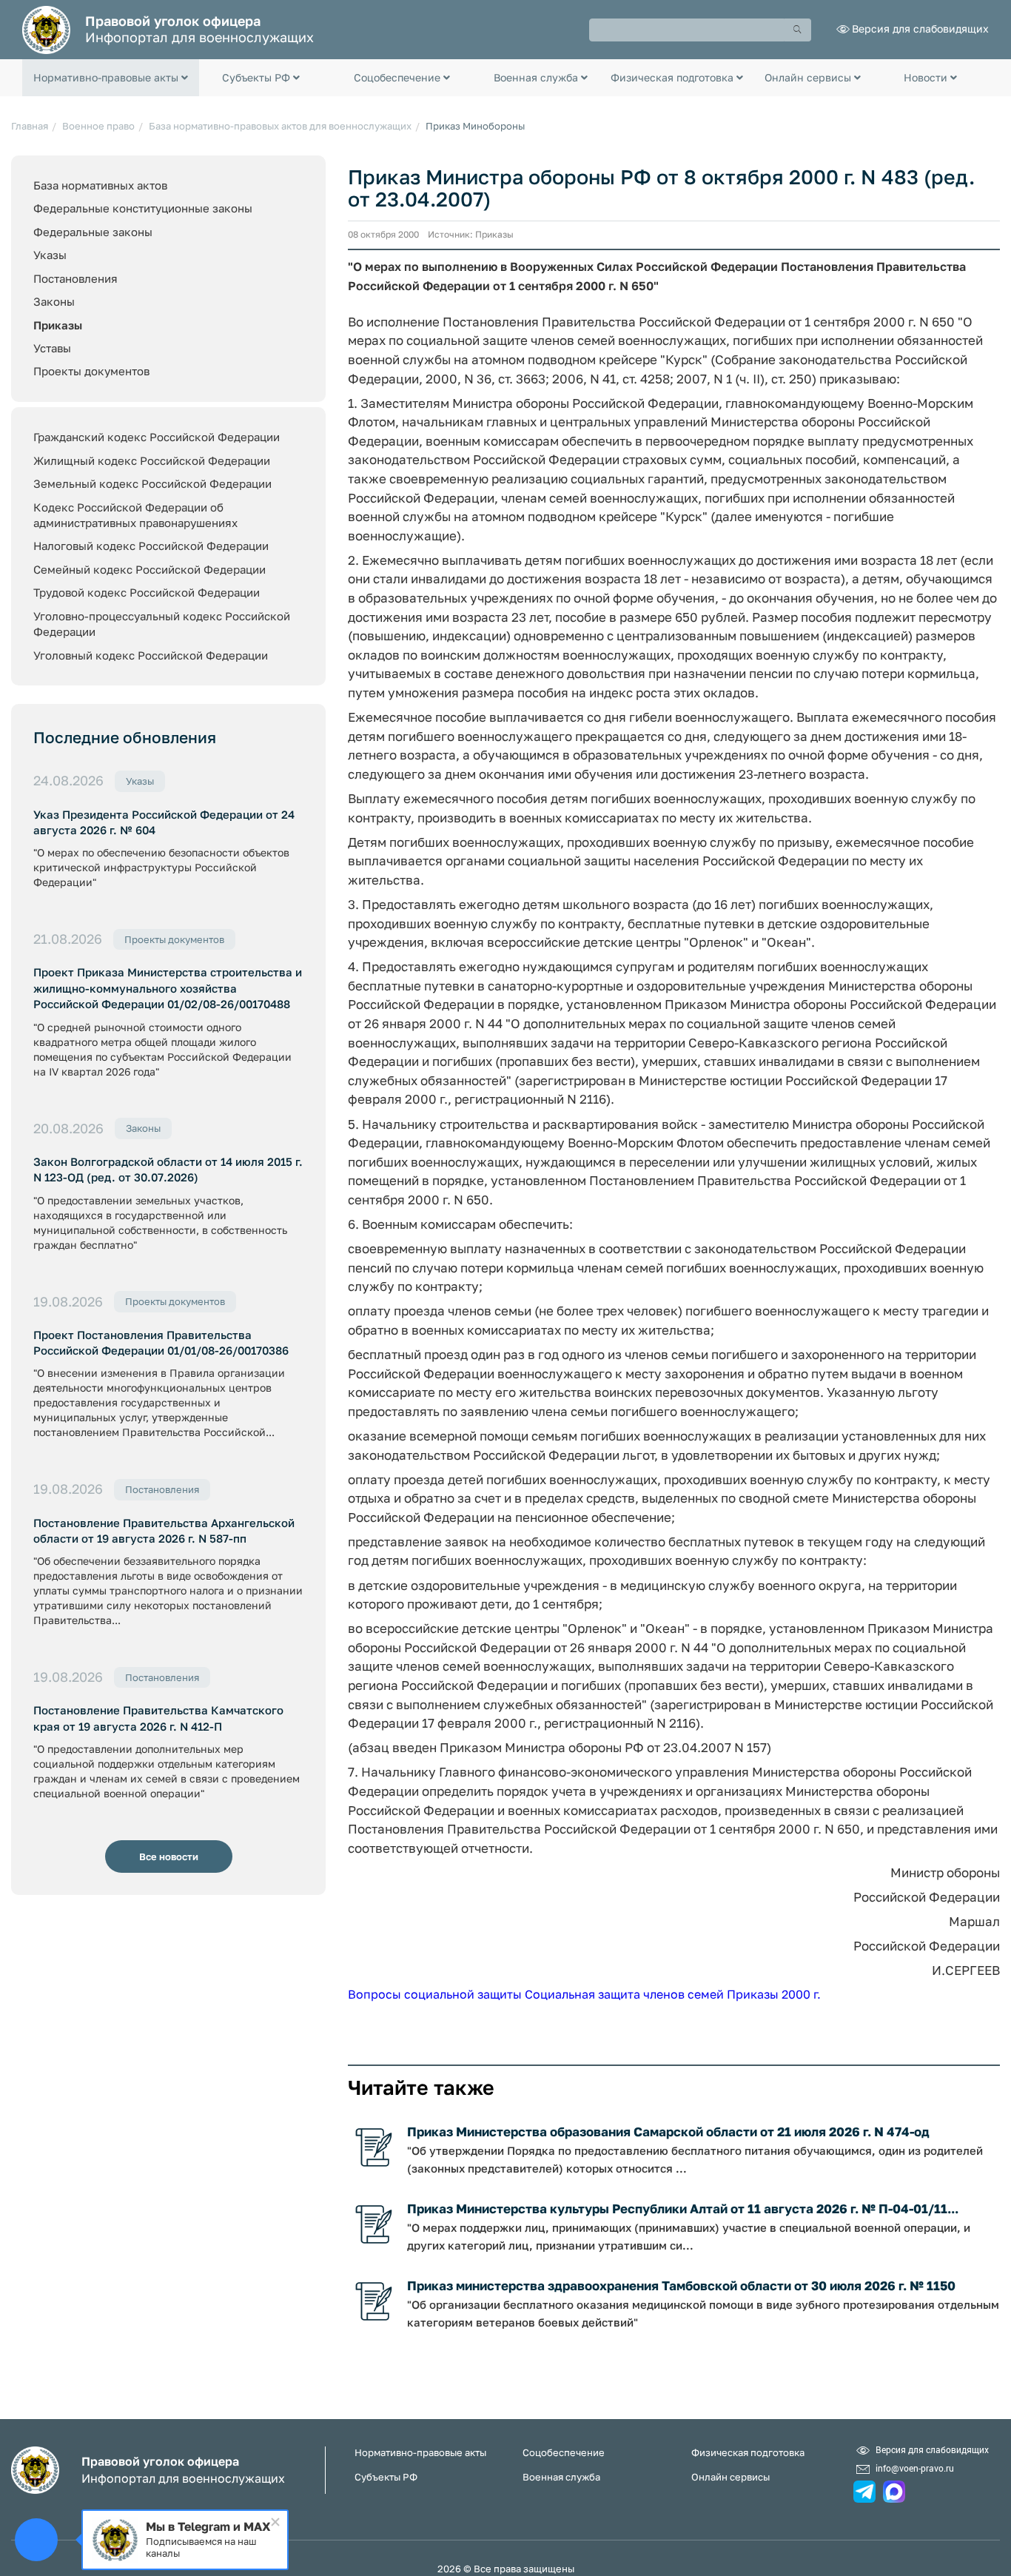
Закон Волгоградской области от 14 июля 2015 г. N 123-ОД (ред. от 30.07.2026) (168, 1169)
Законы (54, 301)
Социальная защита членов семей (624, 1994)
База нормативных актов (100, 185)
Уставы (52, 348)
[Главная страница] (46, 28)
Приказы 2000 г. (774, 1994)
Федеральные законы (93, 232)
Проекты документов (91, 371)
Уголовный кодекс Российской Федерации (151, 655)
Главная (30, 126)
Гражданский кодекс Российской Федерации (157, 437)
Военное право (98, 126)
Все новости (169, 1856)
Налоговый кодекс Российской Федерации (151, 546)
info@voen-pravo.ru (915, 2468)
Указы (50, 255)
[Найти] (798, 30)
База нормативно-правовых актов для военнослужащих (280, 126)
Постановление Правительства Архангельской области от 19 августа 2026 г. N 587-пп (164, 1530)
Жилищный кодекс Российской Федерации (152, 460)
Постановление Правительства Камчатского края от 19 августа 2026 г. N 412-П (158, 1718)
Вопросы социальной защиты (435, 1994)
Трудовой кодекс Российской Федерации (147, 592)
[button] (111, 78)
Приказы (58, 325)
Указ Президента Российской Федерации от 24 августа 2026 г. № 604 (164, 822)
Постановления (75, 278)
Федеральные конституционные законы (143, 208)
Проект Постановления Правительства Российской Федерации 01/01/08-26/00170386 (161, 1342)
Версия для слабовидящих (920, 28)
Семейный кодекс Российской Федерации (150, 569)
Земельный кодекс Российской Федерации (152, 483)
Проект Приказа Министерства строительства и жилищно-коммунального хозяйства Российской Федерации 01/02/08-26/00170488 (168, 988)
